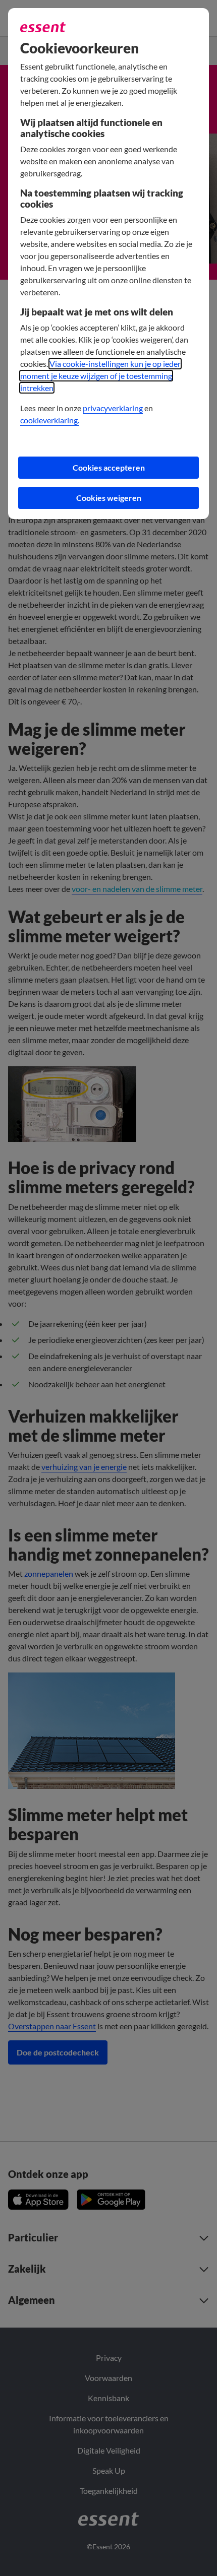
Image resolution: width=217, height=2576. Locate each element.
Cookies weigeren (109, 498)
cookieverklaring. (50, 420)
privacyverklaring (113, 408)
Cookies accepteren (109, 467)
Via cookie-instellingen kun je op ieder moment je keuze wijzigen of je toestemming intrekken (100, 376)
